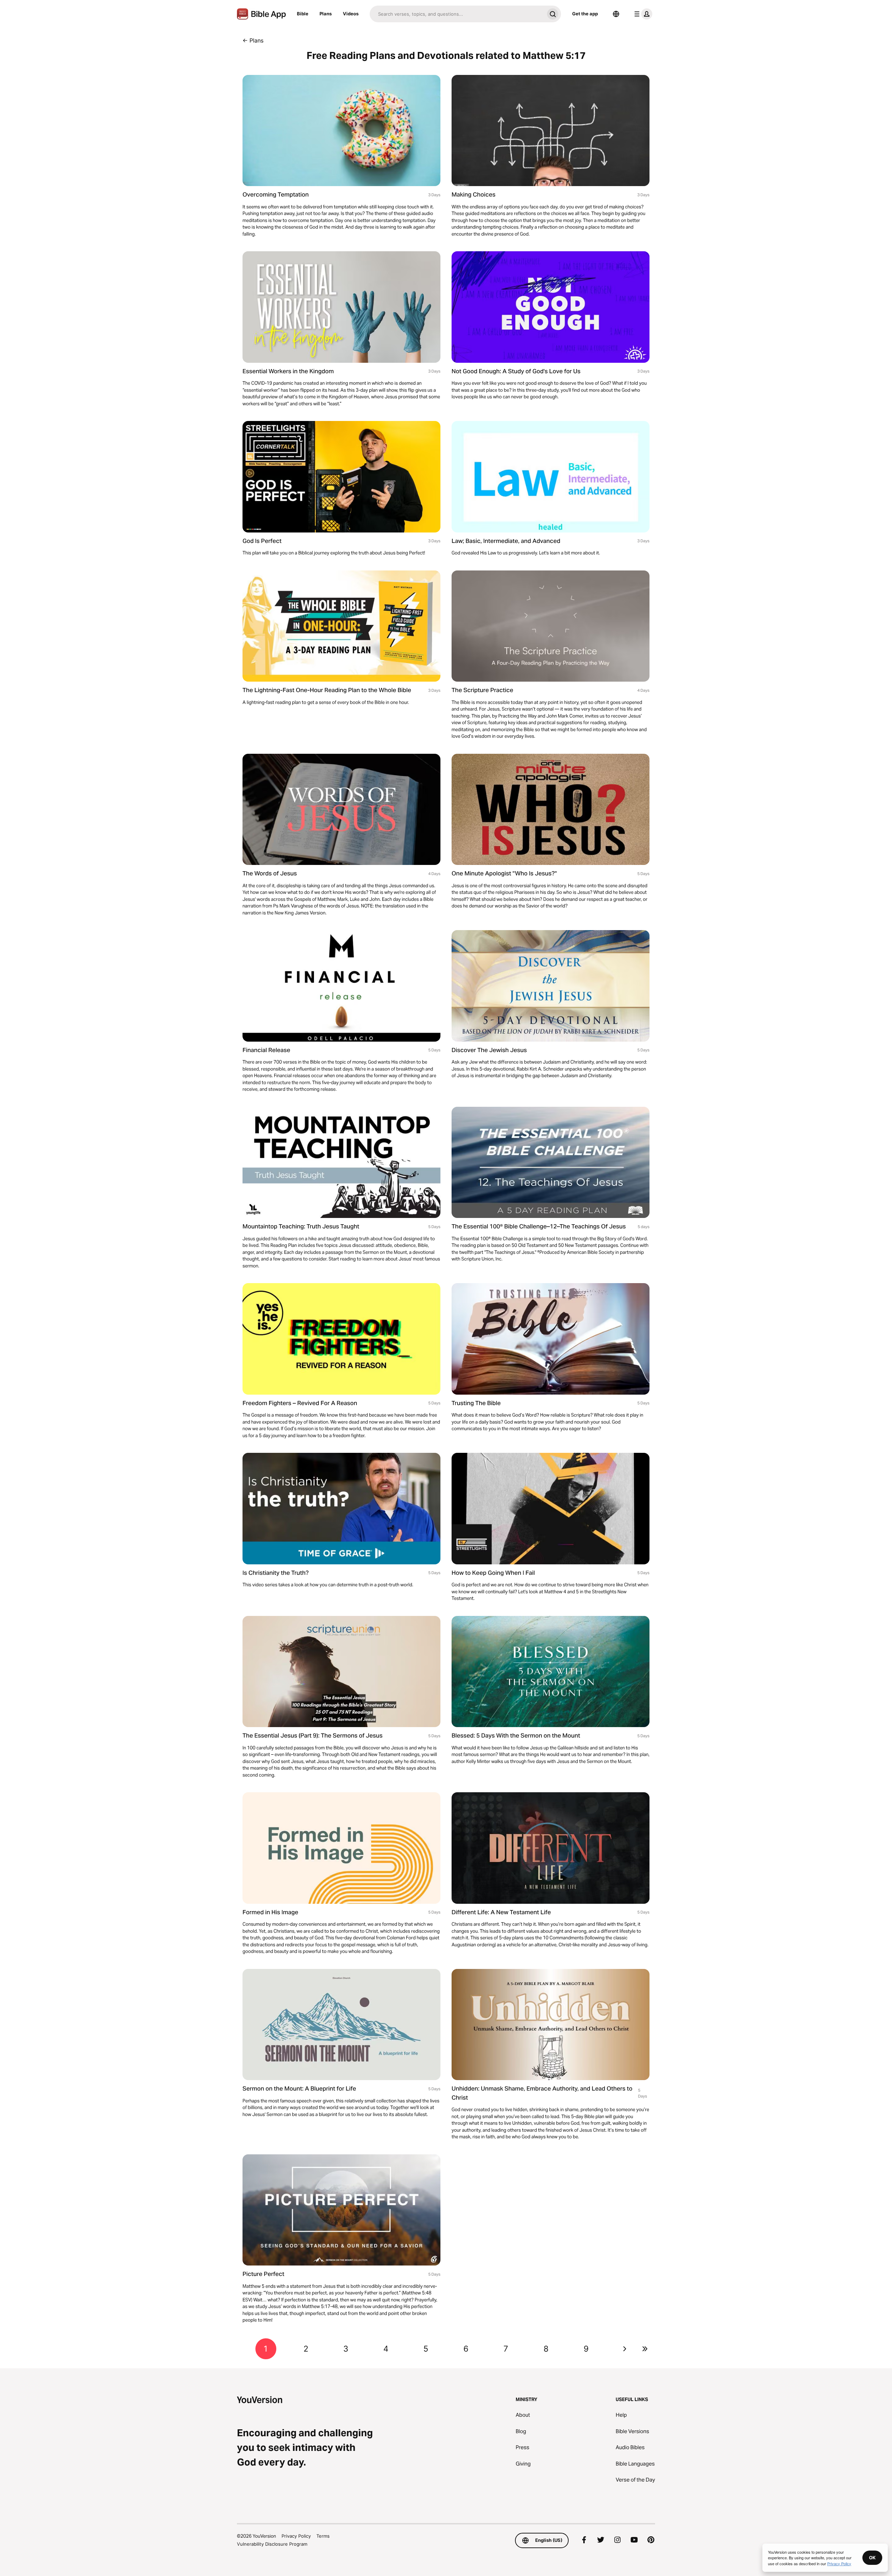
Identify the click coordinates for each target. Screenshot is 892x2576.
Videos (351, 14)
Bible (303, 14)
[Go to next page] (625, 2349)
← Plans (253, 40)
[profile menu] (642, 14)
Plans (326, 14)
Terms (323, 2536)
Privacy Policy (296, 2536)
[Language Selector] (616, 14)
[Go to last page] (645, 2349)
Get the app (585, 14)
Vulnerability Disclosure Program (272, 2544)
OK (872, 2558)
